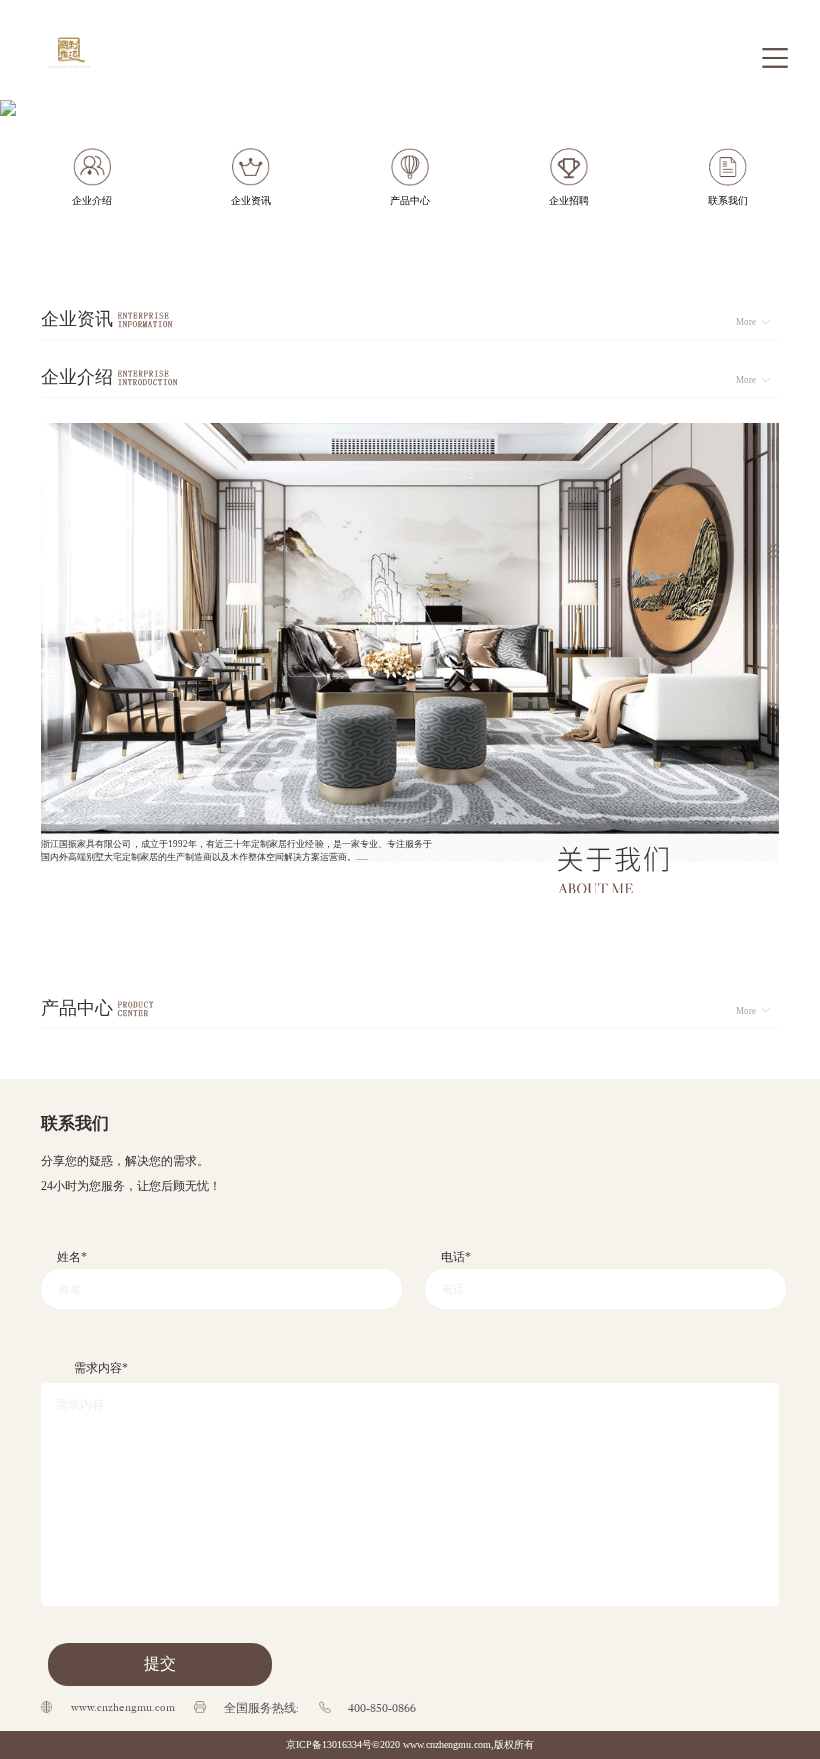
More (746, 322)
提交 (160, 1663)
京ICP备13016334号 (329, 1744)
